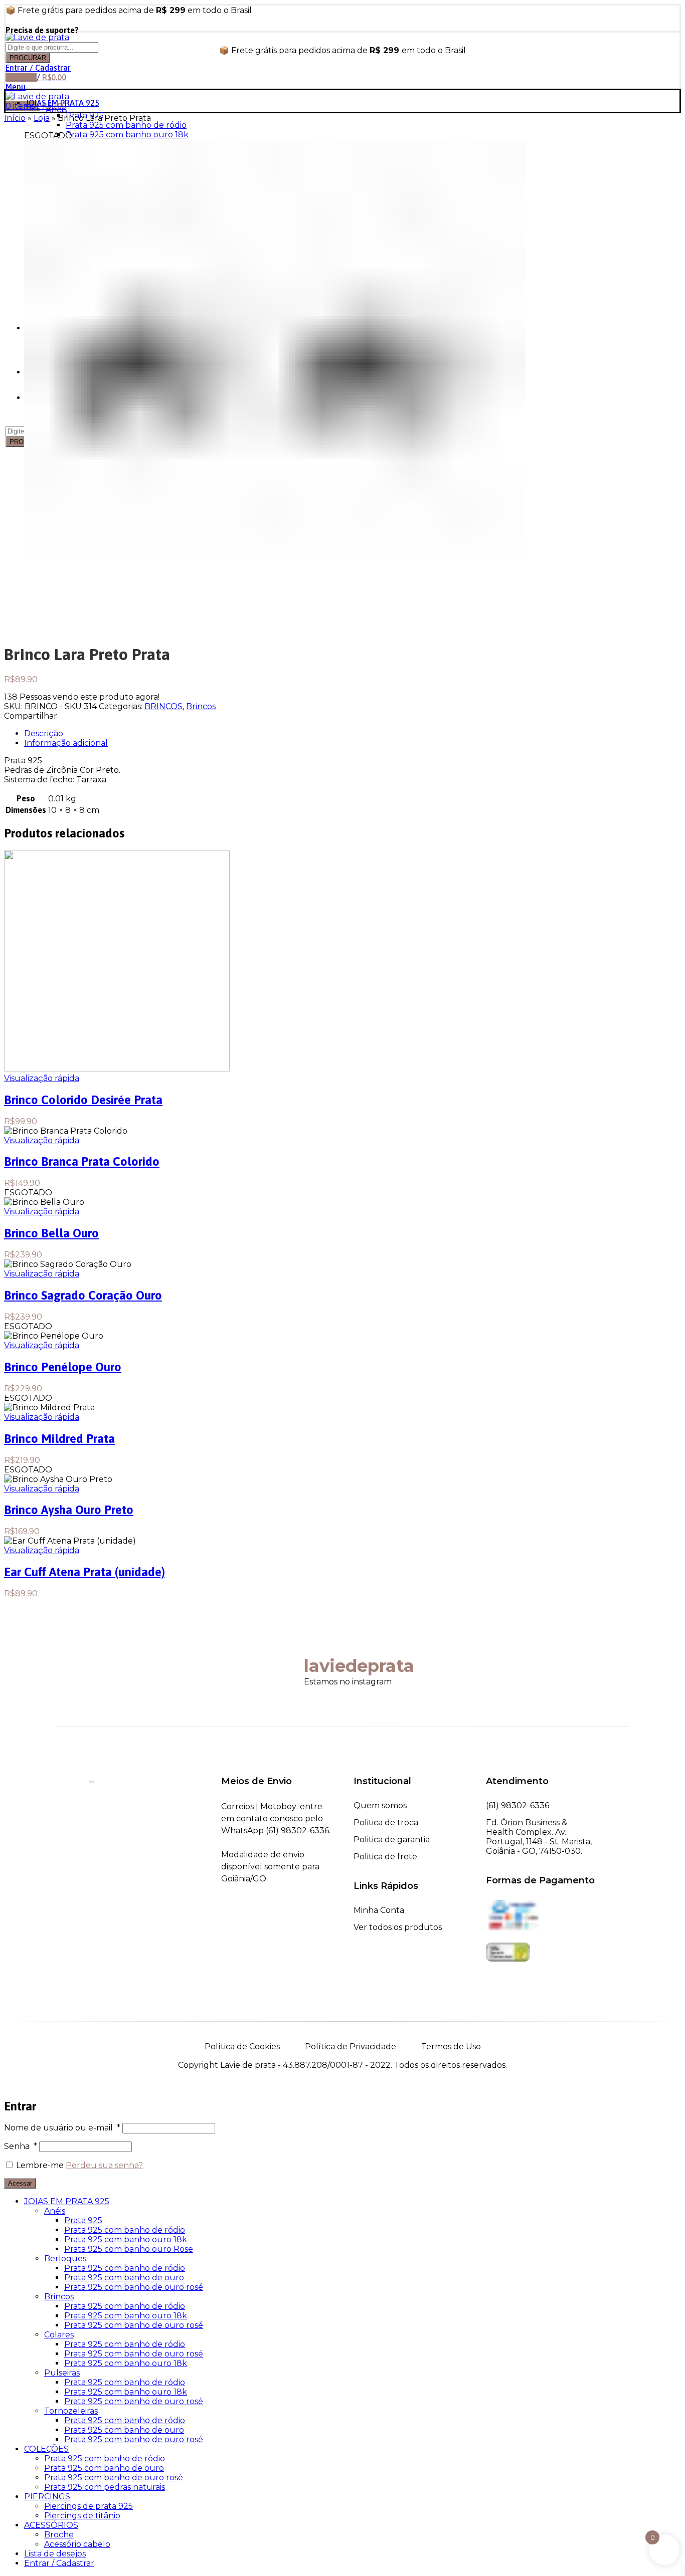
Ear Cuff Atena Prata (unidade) (84, 1572)
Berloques (65, 2259)
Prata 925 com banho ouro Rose (129, 2249)
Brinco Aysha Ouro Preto (69, 1510)
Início (15, 118)
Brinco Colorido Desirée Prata (83, 1100)
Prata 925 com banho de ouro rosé (134, 2287)
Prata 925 (83, 2220)
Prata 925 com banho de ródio (126, 125)
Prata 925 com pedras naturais (105, 2487)
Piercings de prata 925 (89, 2506)
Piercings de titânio (82, 2516)
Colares (59, 2335)
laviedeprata (359, 1666)
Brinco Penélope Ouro (63, 1367)
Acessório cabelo (77, 2544)
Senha (21, 2146)
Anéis (56, 110)
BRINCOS (163, 706)
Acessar (20, 2183)
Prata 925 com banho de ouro (124, 2278)
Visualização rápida (42, 1078)
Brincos (201, 706)
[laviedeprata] (284, 1651)
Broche (59, 2535)
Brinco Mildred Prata (59, 1439)
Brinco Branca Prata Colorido (82, 1161)
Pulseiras (62, 2373)
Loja (42, 118)
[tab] (353, 733)
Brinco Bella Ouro (51, 1233)
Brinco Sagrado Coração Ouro (83, 1295)
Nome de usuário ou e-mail (62, 2128)
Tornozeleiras (71, 2411)
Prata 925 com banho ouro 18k (127, 135)
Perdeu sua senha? (104, 2165)
